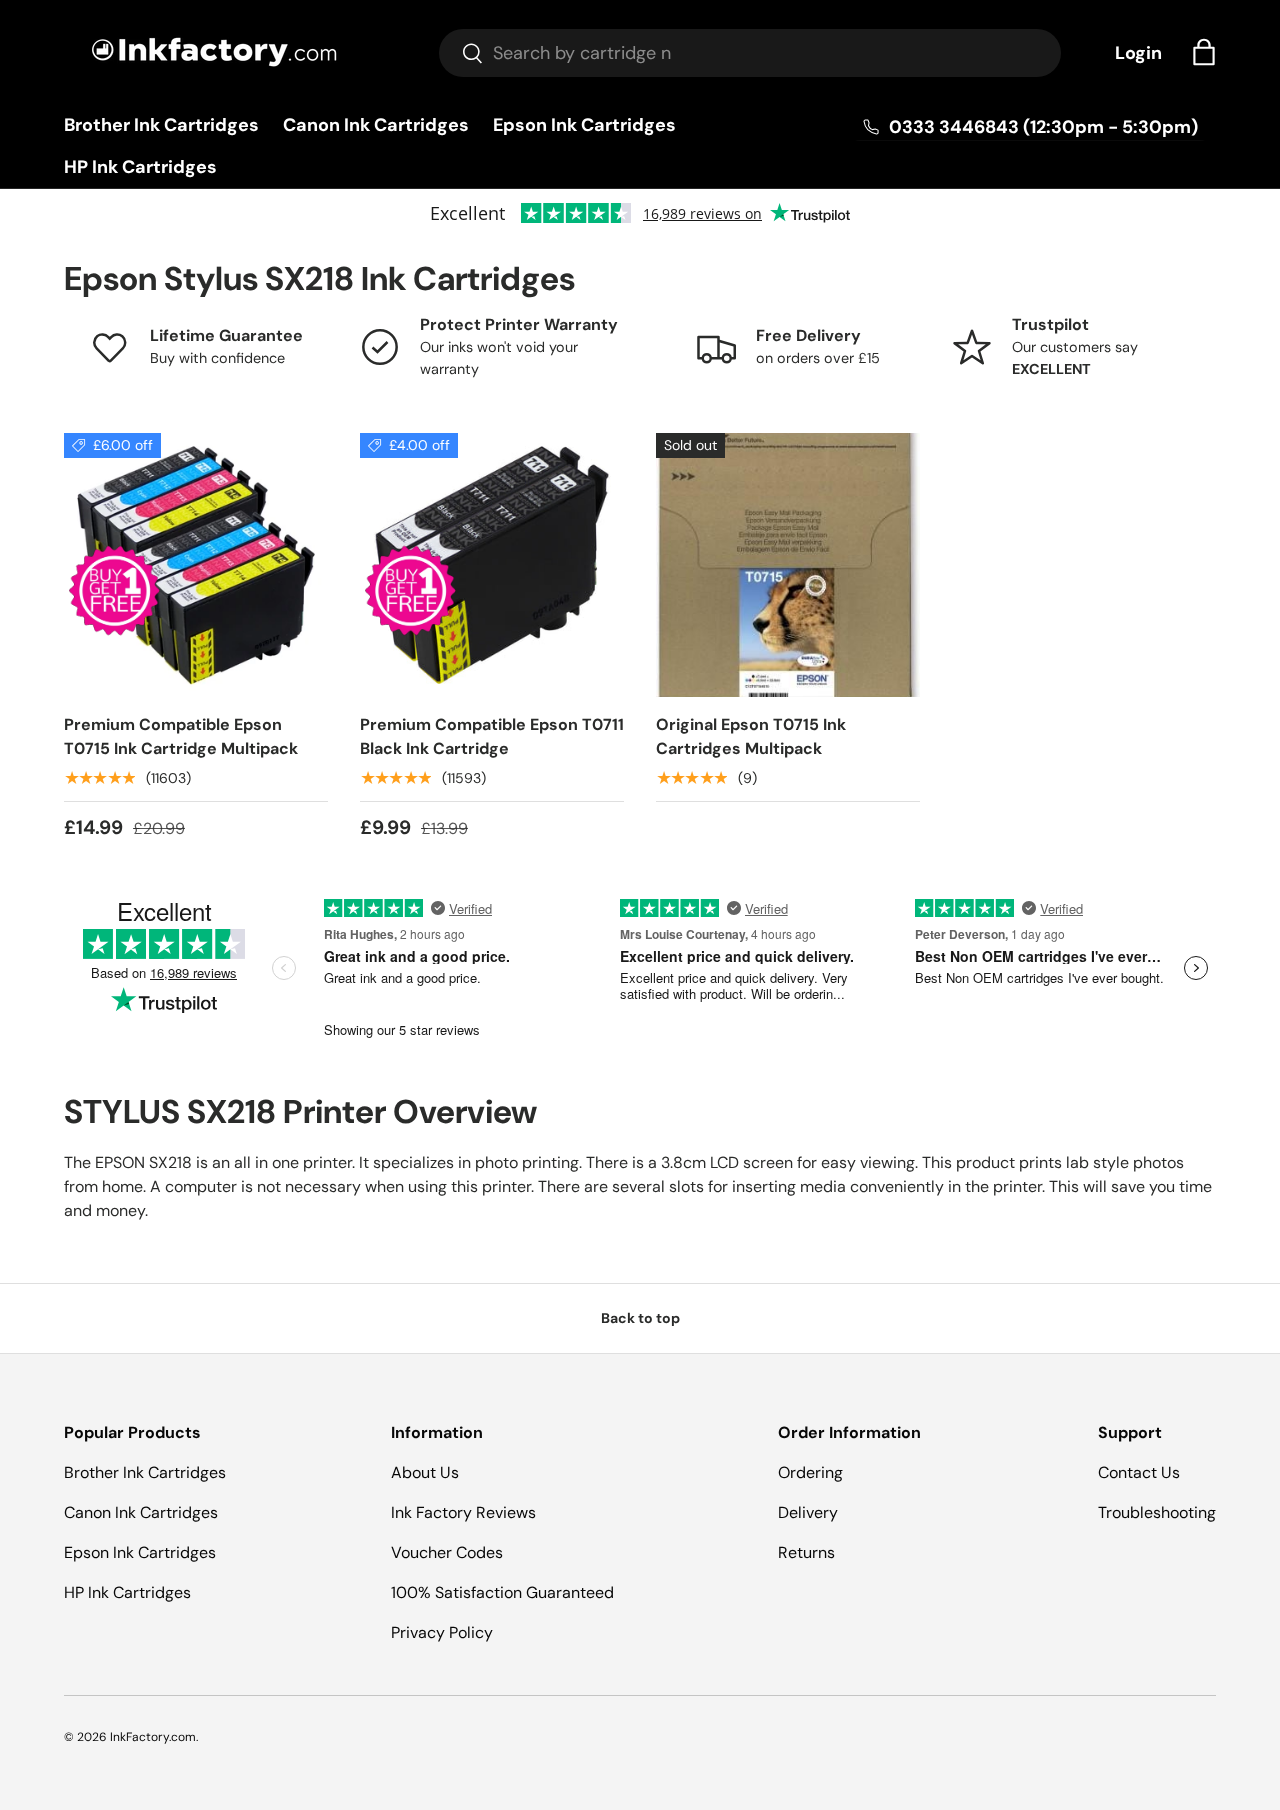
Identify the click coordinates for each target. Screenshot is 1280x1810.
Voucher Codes (447, 1552)
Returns (806, 1552)
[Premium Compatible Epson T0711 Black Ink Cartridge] (492, 565)
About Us (425, 1472)
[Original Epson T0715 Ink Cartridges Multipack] (788, 565)
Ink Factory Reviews (463, 1512)
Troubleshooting (1157, 1512)
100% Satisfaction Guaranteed (502, 1592)
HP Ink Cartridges (140, 167)
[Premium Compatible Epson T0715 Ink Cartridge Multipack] (196, 565)
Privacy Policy (442, 1632)
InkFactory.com (153, 1737)
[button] (1204, 52)
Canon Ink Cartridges (376, 125)
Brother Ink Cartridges (161, 125)
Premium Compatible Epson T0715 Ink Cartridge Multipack (181, 736)
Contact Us (1139, 1472)
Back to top (640, 1318)
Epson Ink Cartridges (584, 125)
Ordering (810, 1472)
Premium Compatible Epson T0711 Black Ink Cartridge (492, 736)
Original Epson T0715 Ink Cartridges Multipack (751, 736)
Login (1138, 53)
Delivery (808, 1512)
